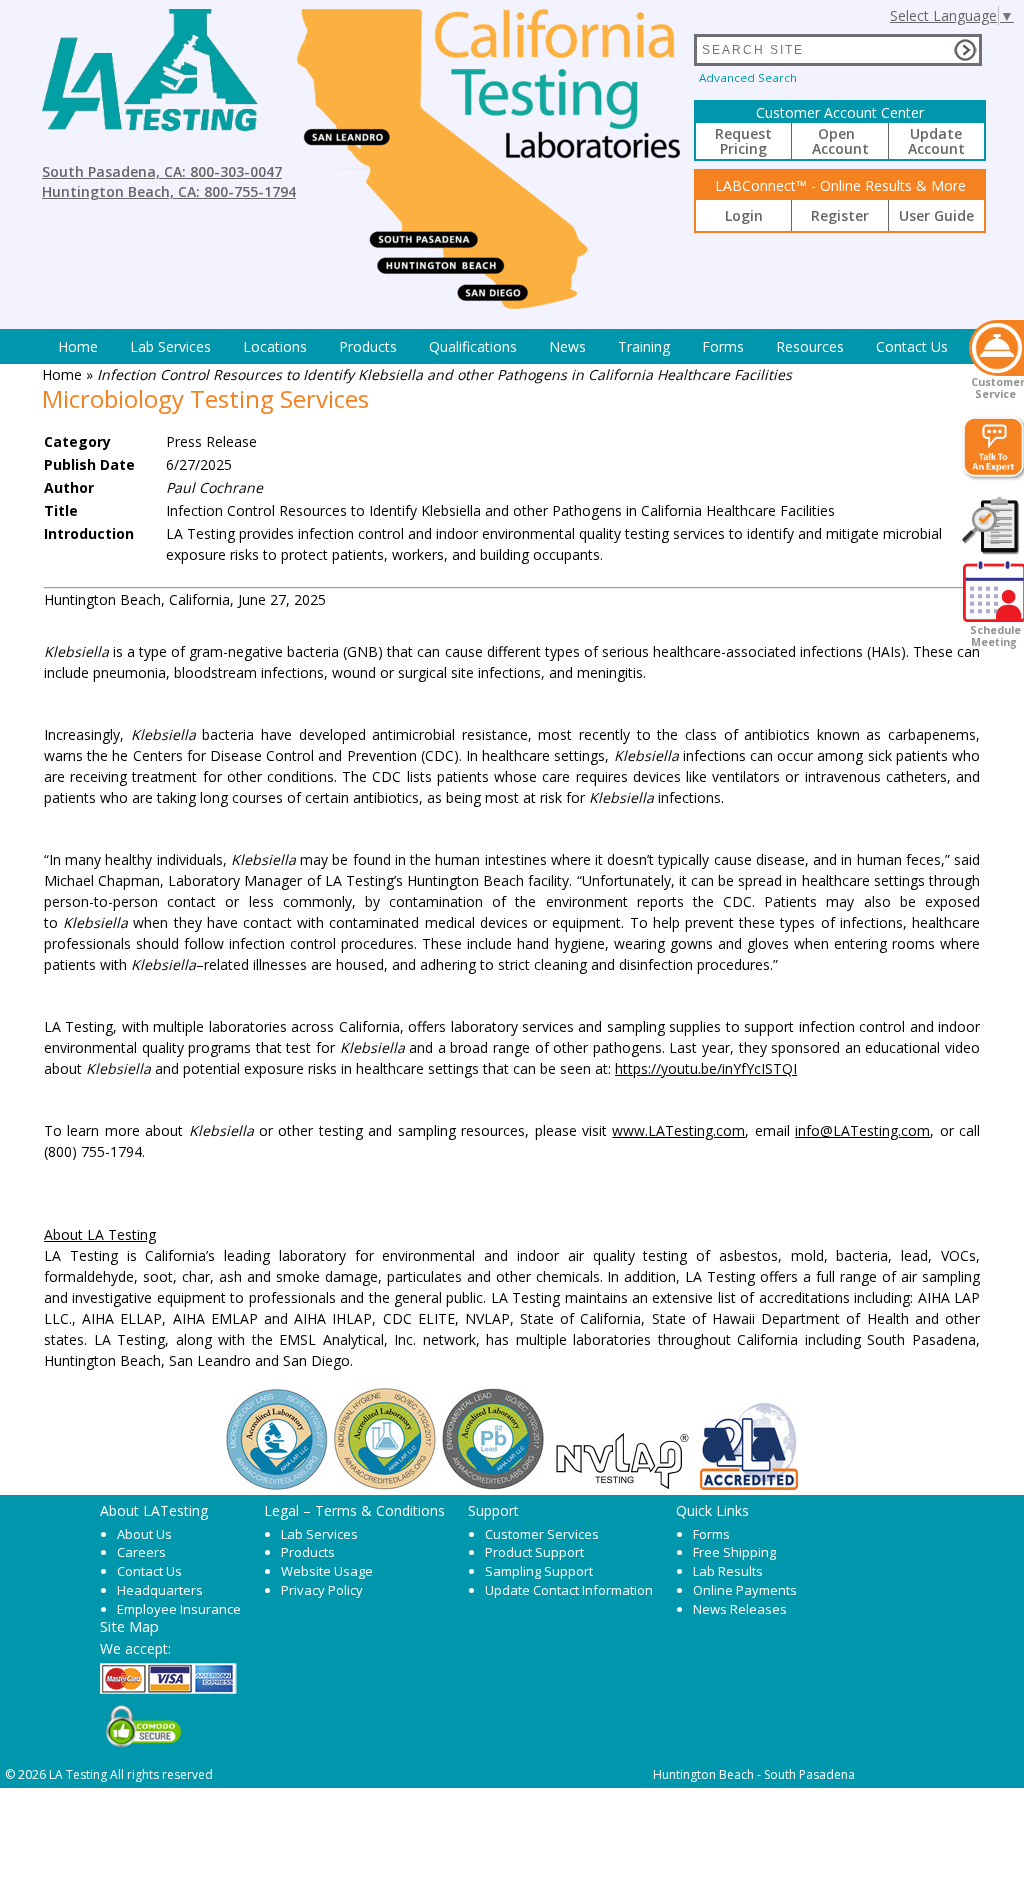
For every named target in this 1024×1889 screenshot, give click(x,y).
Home (78, 346)
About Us (144, 1534)
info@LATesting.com (862, 1130)
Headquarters (160, 1590)
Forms (723, 346)
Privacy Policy (322, 1590)
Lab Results (728, 1571)
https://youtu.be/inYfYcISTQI (706, 1068)
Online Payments (745, 1590)
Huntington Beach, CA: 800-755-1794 (169, 191)
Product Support (534, 1552)
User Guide (936, 215)
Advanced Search (748, 77)
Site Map (129, 1626)
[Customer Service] (996, 348)
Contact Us (912, 346)
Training (644, 346)
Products (368, 346)
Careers (141, 1552)
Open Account (840, 141)
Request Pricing (743, 141)
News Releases (740, 1609)
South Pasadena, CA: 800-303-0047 (162, 171)
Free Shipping (734, 1552)
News (567, 346)
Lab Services (319, 1534)
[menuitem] (78, 346)
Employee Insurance (179, 1609)
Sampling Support (539, 1571)
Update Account (936, 141)
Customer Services (542, 1534)
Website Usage (327, 1571)
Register (840, 215)
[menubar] (503, 346)
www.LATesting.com (678, 1130)
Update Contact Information (569, 1590)
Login (744, 215)
